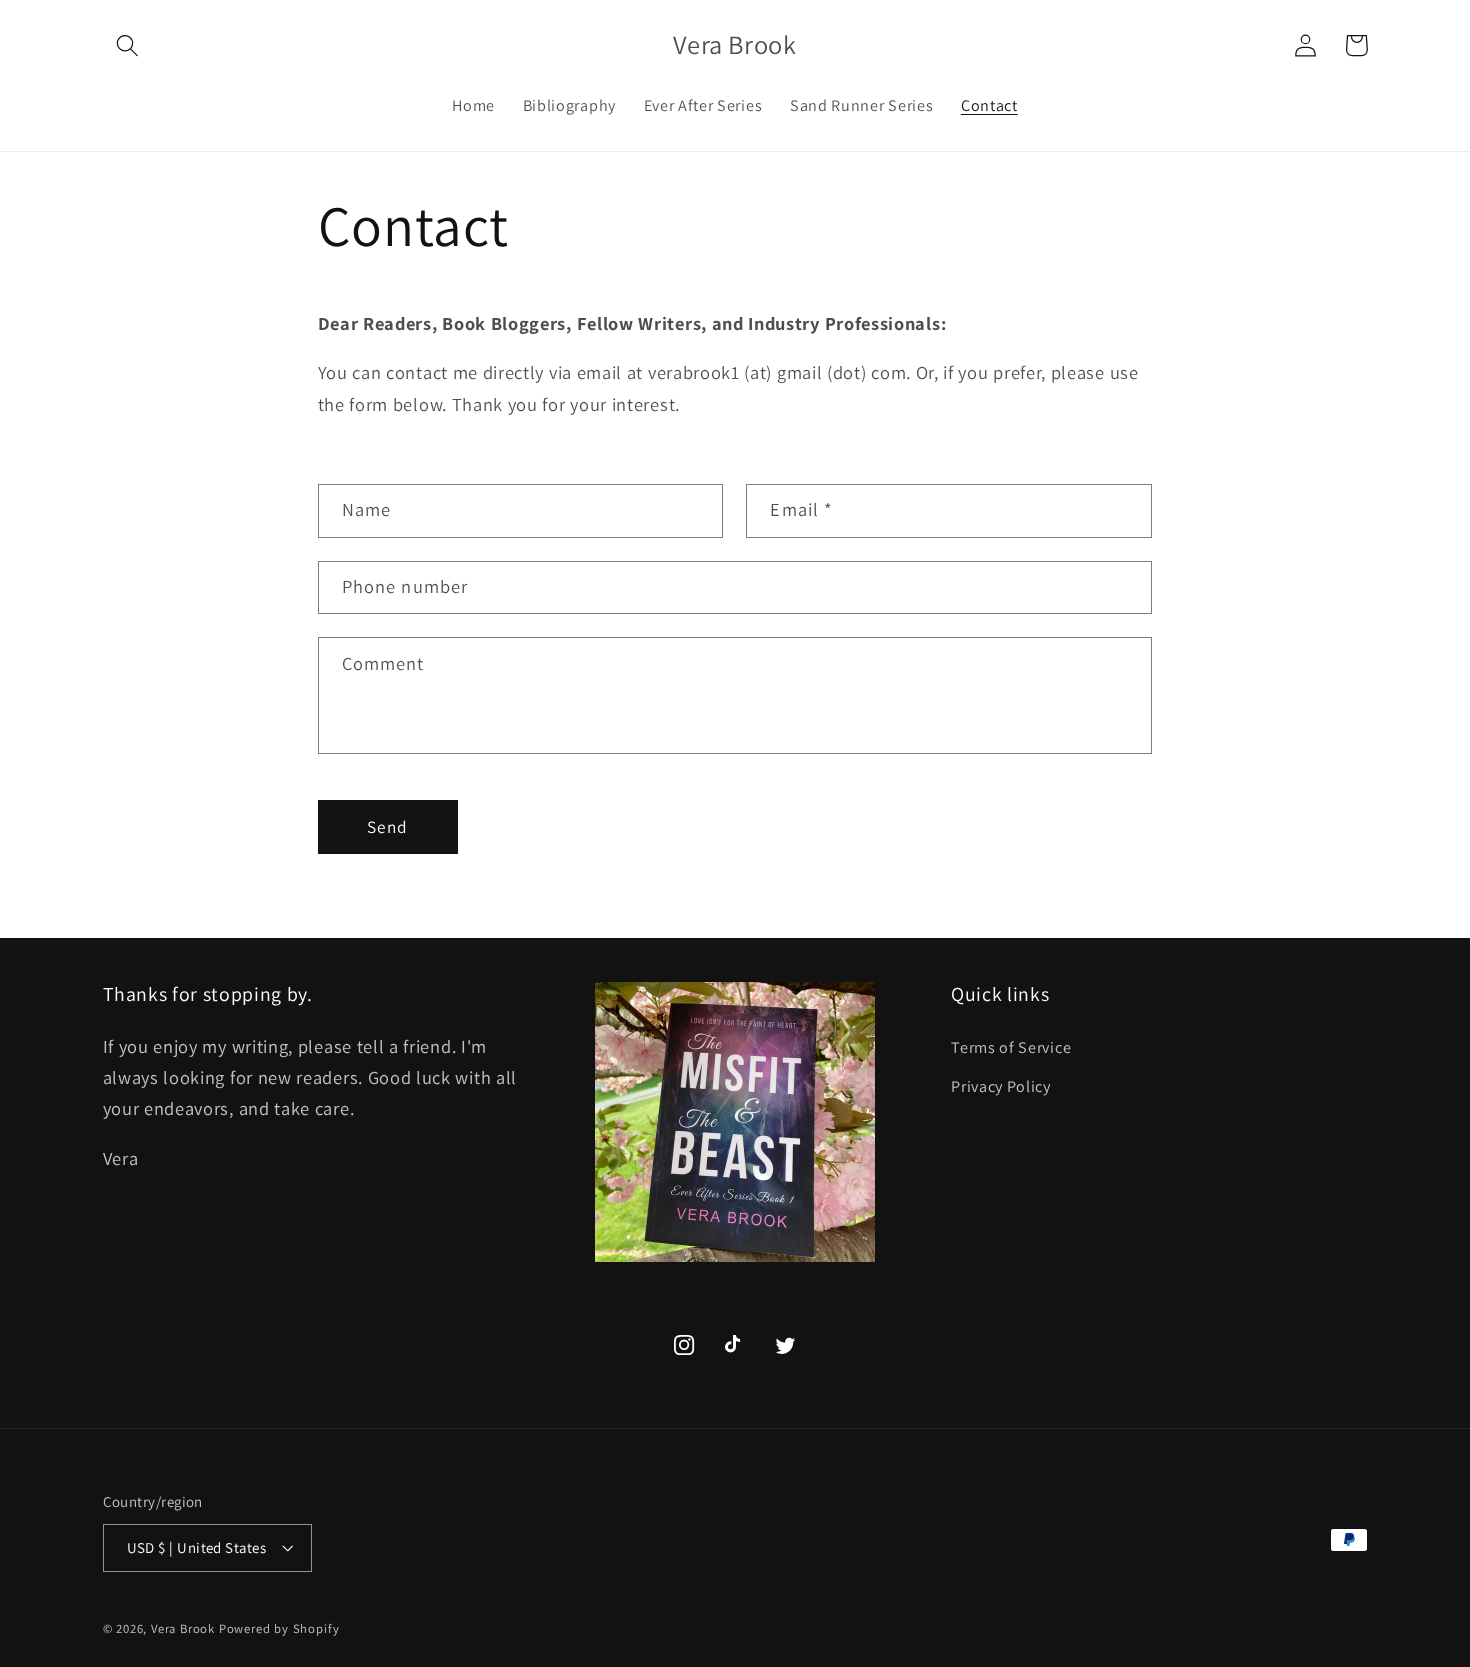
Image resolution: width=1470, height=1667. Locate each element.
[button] (128, 45)
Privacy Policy (1001, 1086)
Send (387, 826)
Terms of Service (1011, 1047)
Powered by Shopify (279, 1628)
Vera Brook (183, 1628)
